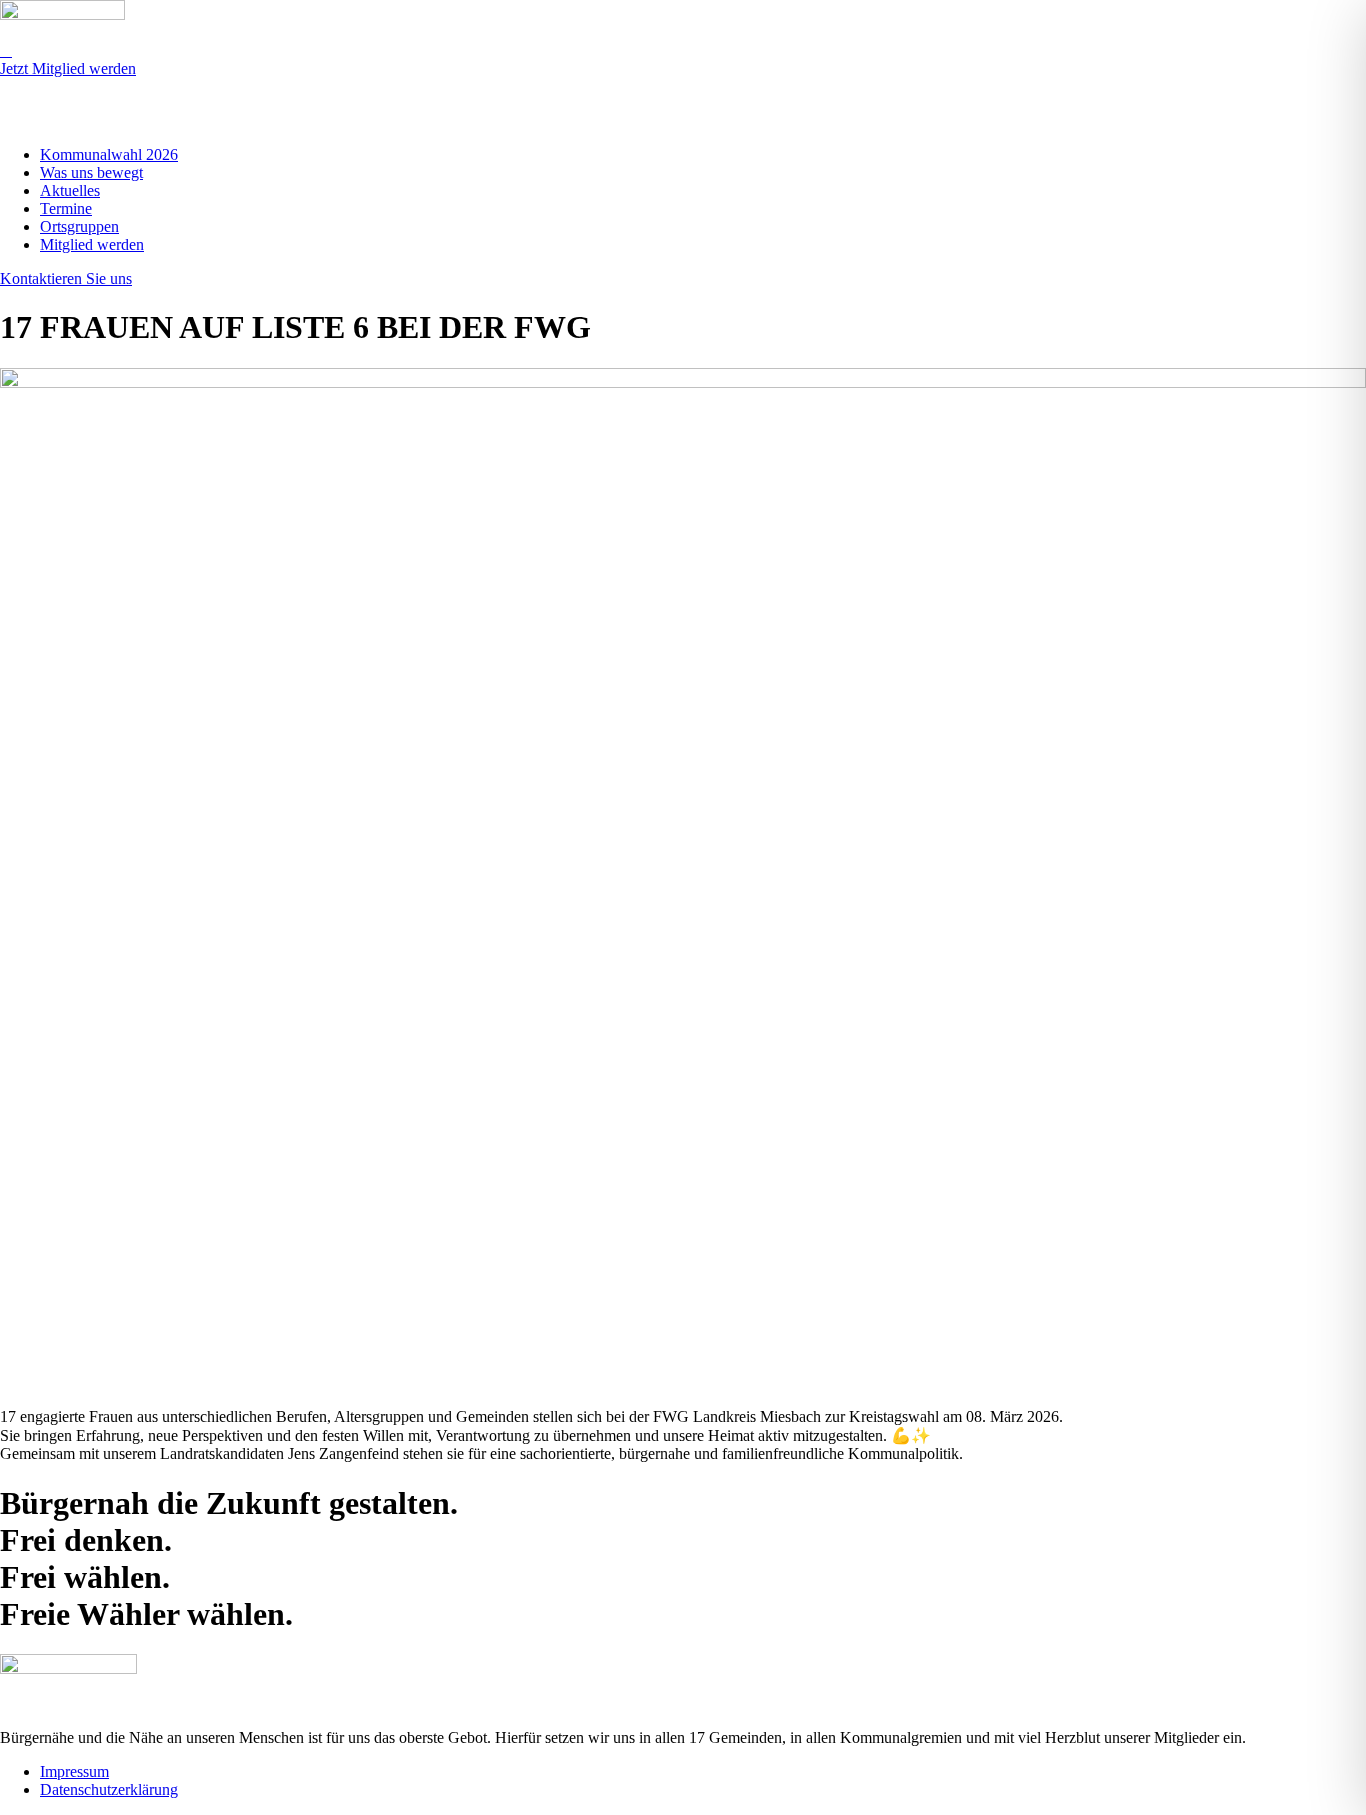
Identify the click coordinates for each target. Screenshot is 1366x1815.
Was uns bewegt (91, 172)
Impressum (74, 1771)
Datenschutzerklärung (109, 1789)
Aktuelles (70, 190)
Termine (66, 208)
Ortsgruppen (79, 226)
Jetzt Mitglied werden (68, 68)
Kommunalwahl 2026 (109, 154)
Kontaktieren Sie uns (66, 278)
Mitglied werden (92, 244)
